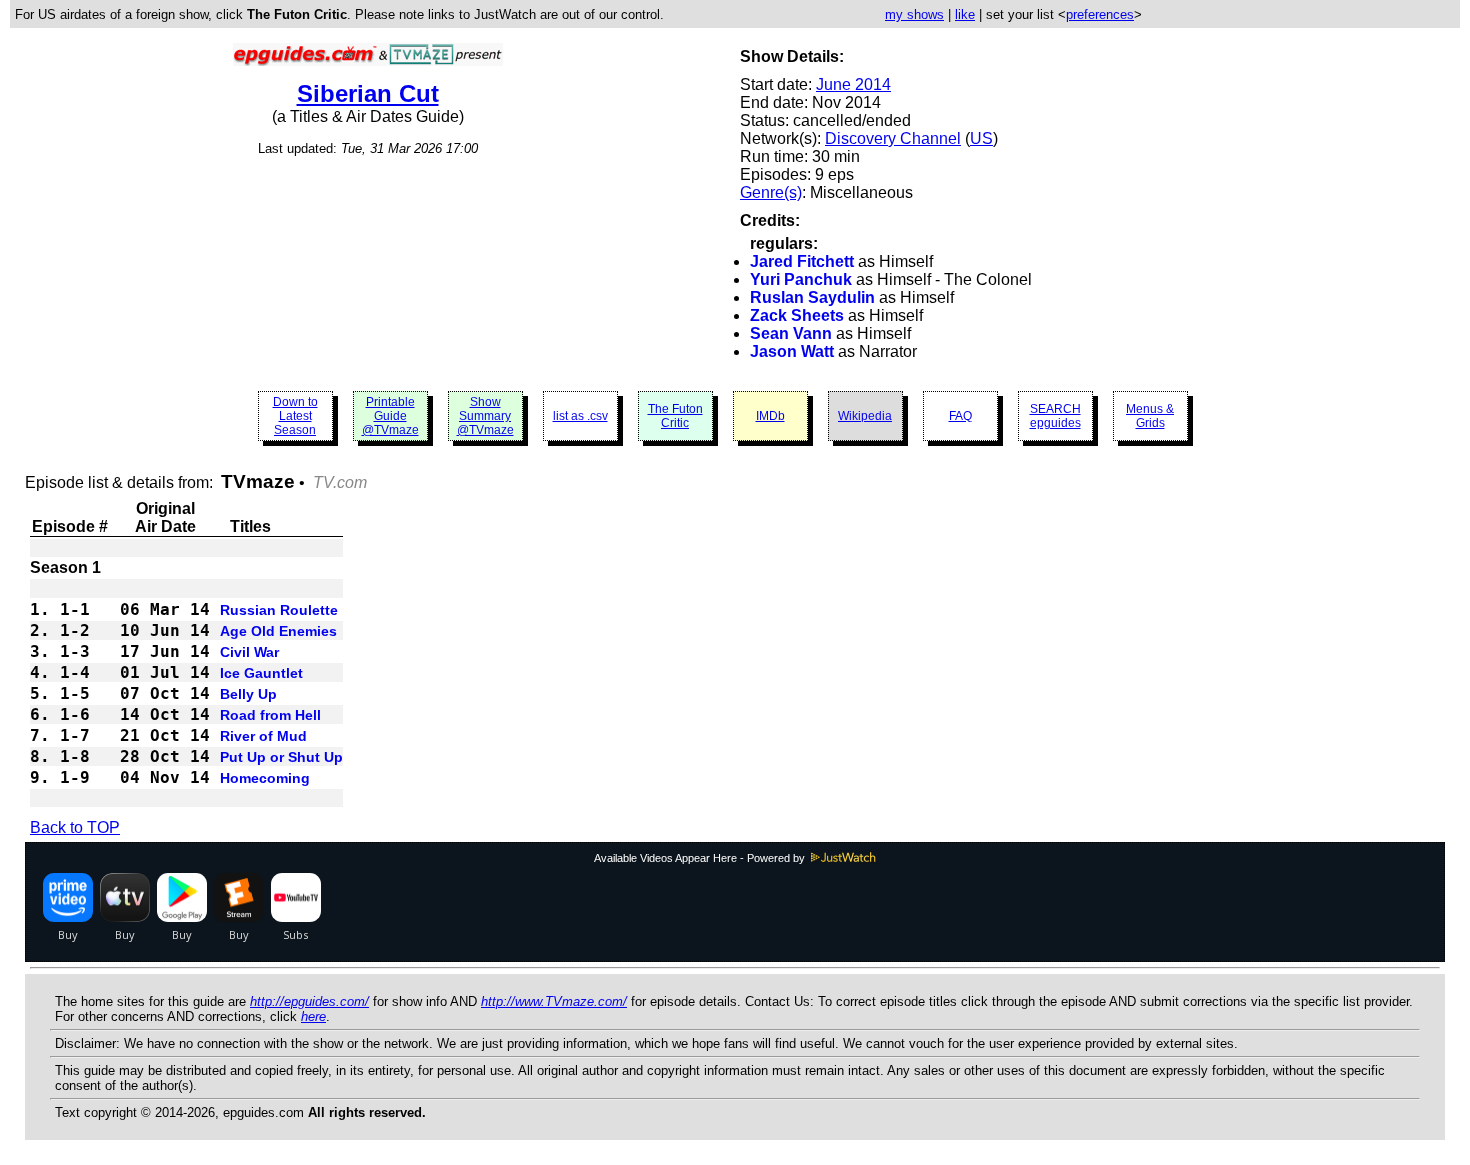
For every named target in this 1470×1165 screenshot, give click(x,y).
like (965, 14)
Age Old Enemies (278, 631)
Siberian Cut (368, 93)
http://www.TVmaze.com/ (554, 1001)
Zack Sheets (797, 315)
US (981, 138)
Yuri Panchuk (801, 279)
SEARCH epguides (1055, 416)
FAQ (960, 416)
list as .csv (580, 416)
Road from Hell (270, 715)
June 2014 (853, 84)
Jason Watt (792, 351)
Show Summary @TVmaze (485, 416)
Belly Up (248, 694)
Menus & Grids (1150, 416)
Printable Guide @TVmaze (390, 416)
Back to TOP (75, 827)
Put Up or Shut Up (281, 757)
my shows (914, 14)
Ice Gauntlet (261, 673)
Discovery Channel (893, 138)
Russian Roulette (279, 610)
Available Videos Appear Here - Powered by (701, 858)
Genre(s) (771, 192)
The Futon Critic (675, 416)
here (313, 1016)
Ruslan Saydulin (812, 297)
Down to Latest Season (295, 416)
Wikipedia (865, 416)
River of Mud (263, 736)
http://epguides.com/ (309, 1001)
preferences (1100, 14)
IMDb (770, 416)
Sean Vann (791, 333)
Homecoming (265, 778)
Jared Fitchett (802, 261)
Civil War (249, 652)
